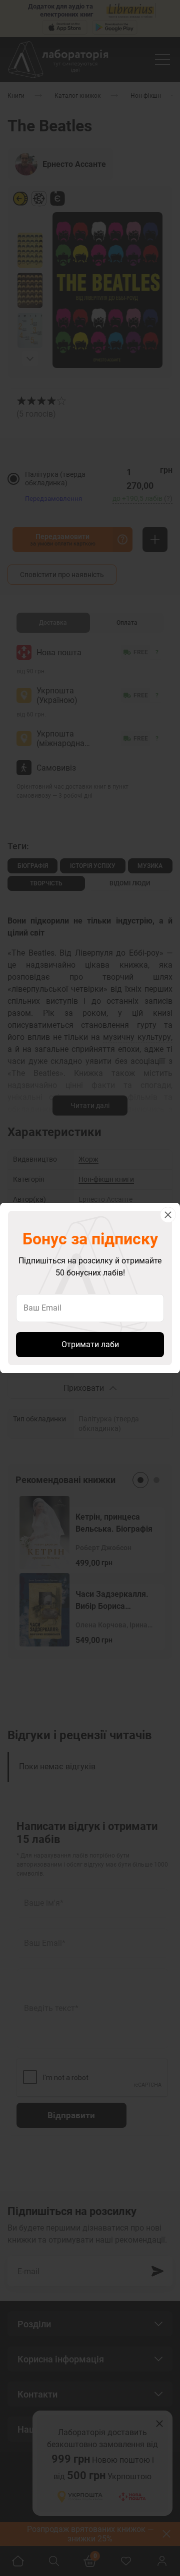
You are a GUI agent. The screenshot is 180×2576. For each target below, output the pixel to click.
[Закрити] (168, 1215)
